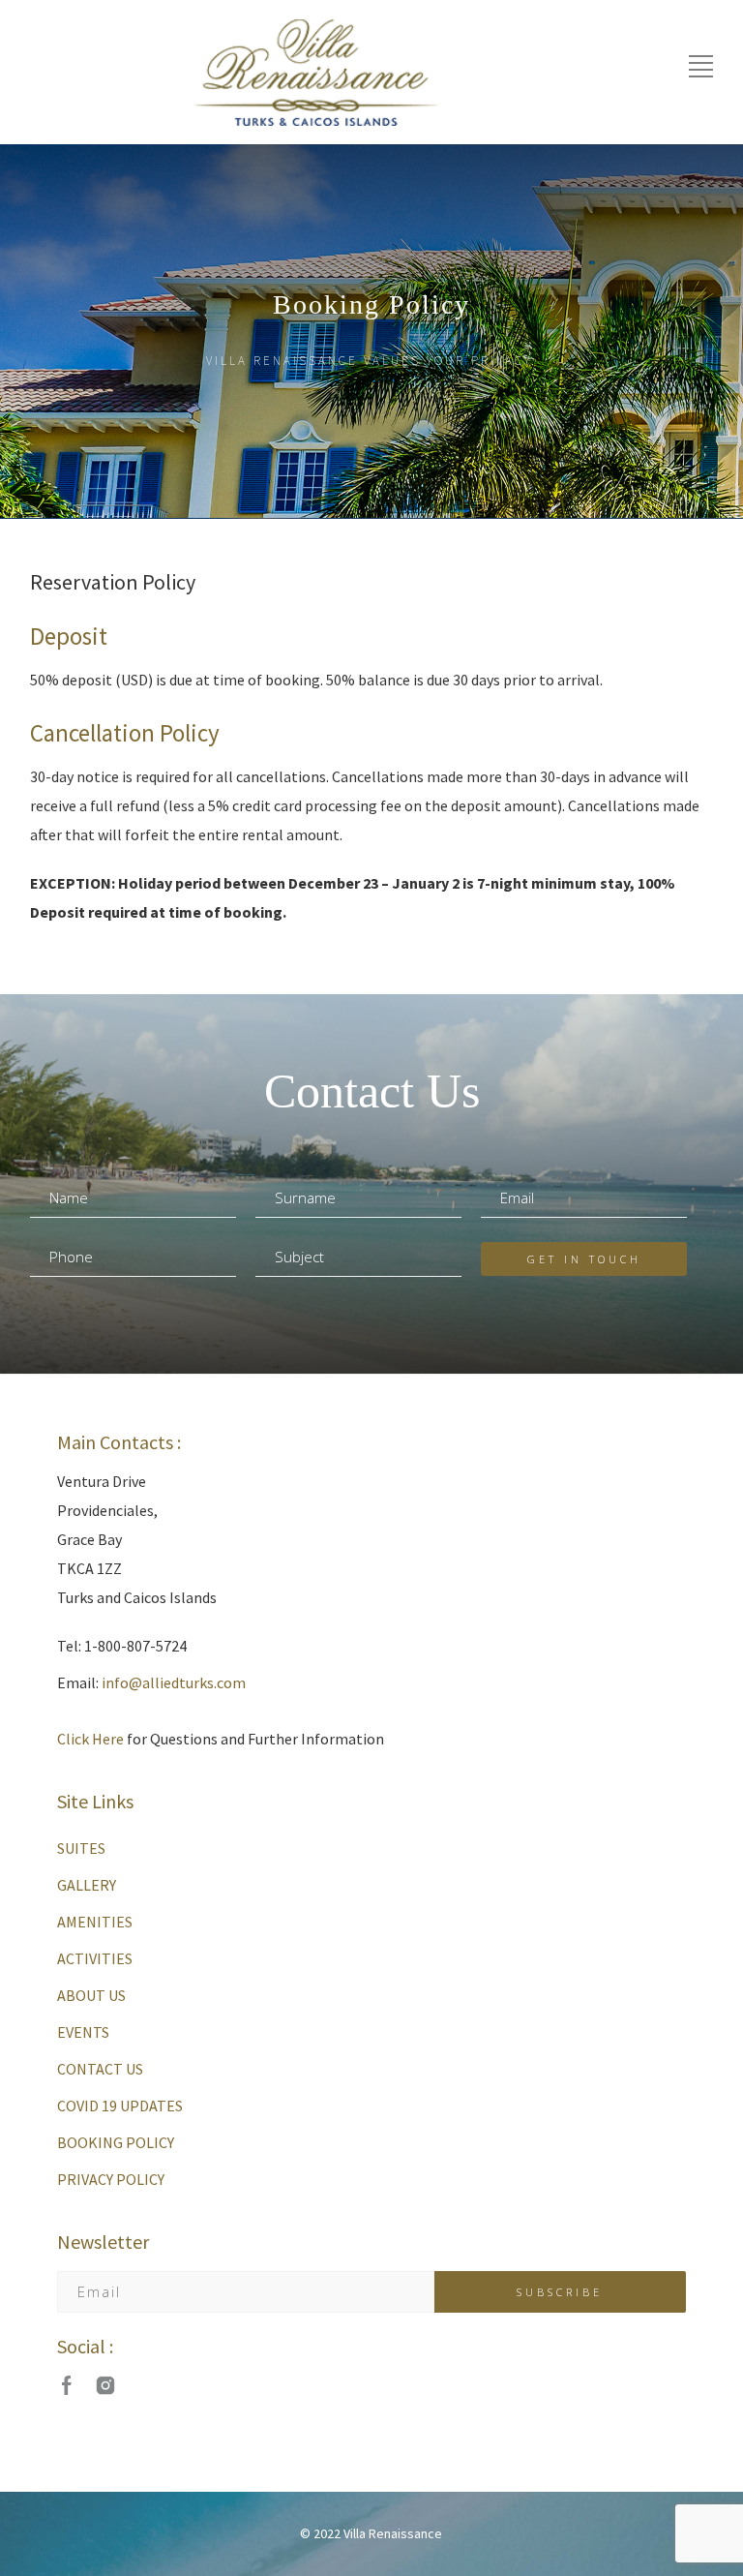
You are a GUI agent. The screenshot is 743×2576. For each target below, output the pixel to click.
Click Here (90, 1739)
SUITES (81, 1848)
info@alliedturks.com (174, 1682)
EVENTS (83, 2032)
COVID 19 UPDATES (120, 2106)
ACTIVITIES (95, 1958)
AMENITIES (95, 1922)
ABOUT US (91, 1995)
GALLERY (87, 1885)
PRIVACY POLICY (111, 2179)
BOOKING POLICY (116, 2142)
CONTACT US (100, 2069)
